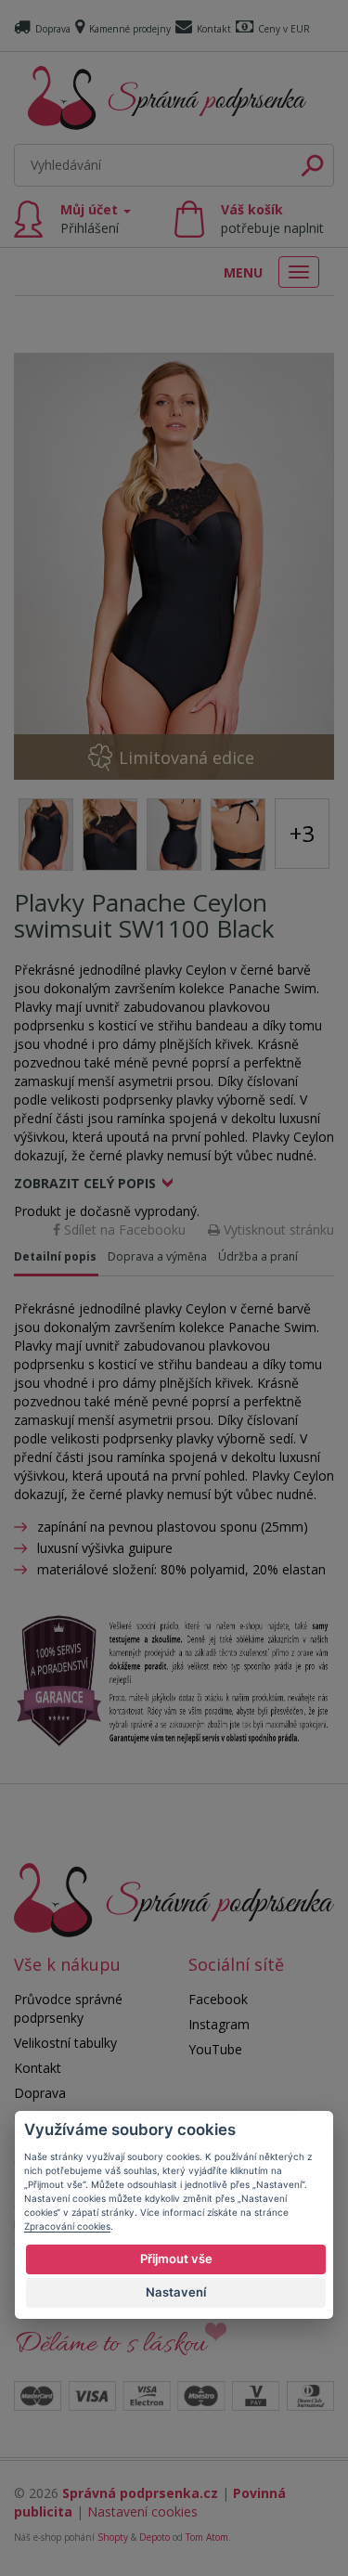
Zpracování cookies (67, 2226)
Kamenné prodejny (130, 29)
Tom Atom (207, 2537)
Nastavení (176, 2292)
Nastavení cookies (142, 2511)
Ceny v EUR (284, 29)
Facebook (218, 1999)
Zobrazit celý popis (85, 1183)
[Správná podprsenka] (174, 1898)
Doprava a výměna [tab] (157, 1256)
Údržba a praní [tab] (258, 1256)
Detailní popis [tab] (55, 1256)
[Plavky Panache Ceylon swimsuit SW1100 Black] (174, 566)
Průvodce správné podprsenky (68, 2008)
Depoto (155, 2537)
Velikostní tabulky (65, 2043)
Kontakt (214, 29)
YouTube (215, 2049)
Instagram (219, 2024)
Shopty (113, 2537)
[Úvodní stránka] (167, 98)
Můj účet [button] (91, 219)
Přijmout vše (176, 2259)
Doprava (53, 29)
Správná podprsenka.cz (140, 2493)
